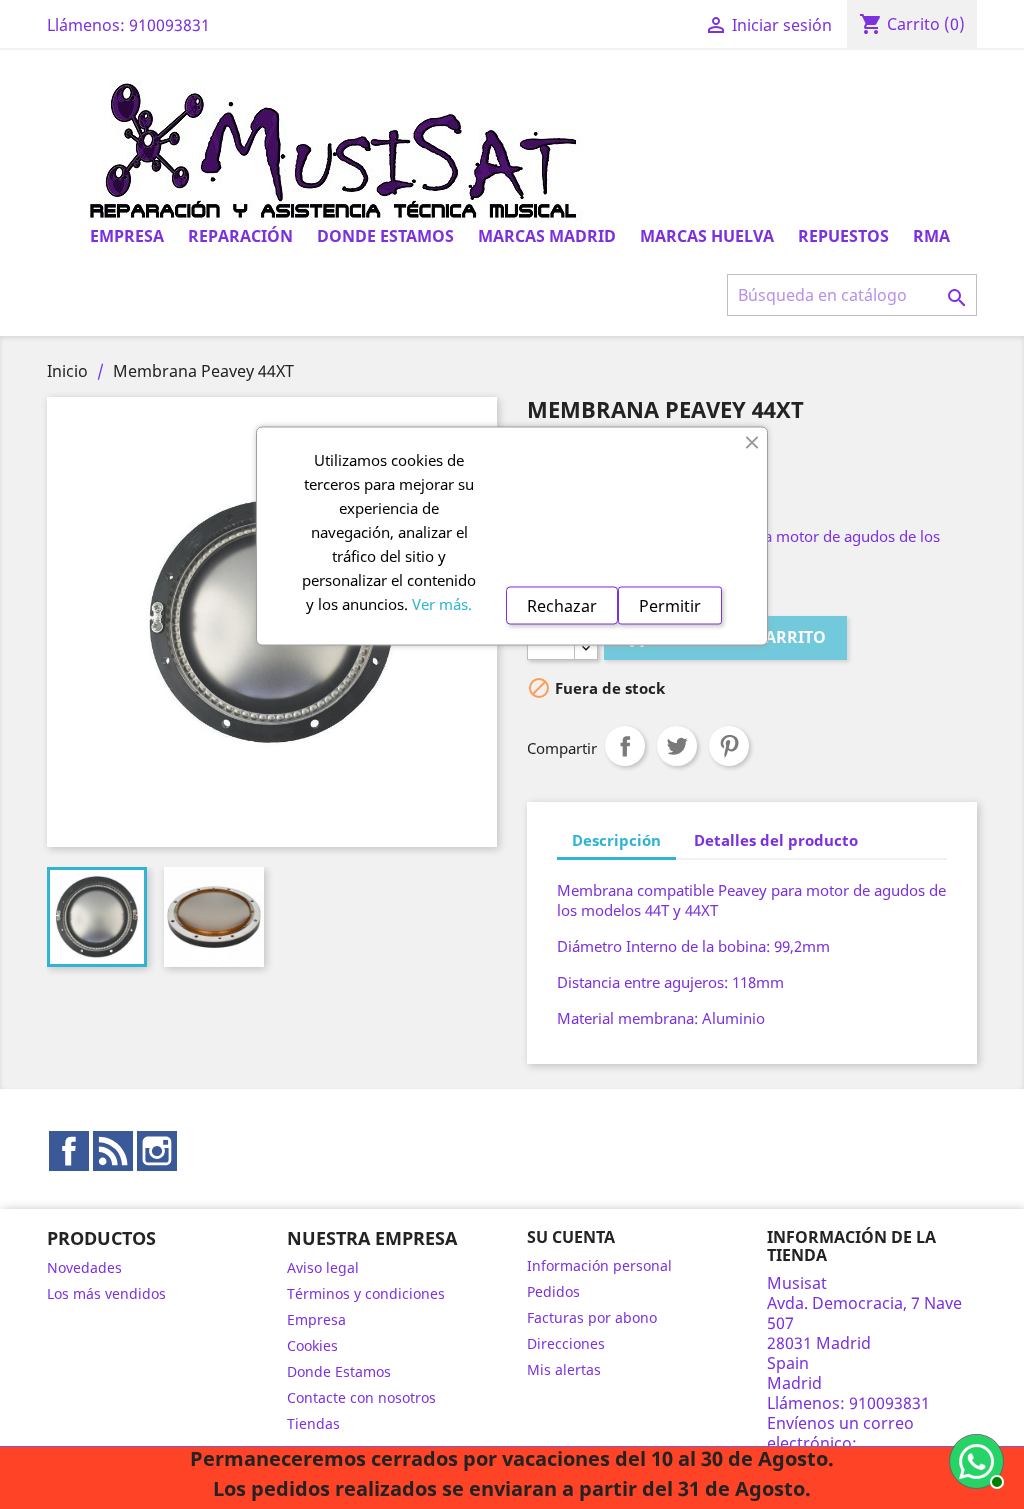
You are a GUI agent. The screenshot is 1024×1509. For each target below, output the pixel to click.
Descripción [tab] (616, 840)
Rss (113, 1151)
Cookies (312, 1345)
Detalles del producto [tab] (776, 840)
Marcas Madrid (547, 236)
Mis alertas (564, 1369)
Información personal (599, 1265)
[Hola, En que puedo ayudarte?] (974, 1459)
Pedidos (553, 1291)
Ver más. (442, 603)
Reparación (240, 236)
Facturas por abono (592, 1317)
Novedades (84, 1267)
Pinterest (729, 746)
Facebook (69, 1151)
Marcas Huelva (707, 236)
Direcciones (566, 1343)
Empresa (127, 236)
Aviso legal (323, 1267)
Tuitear (677, 746)
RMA (931, 236)
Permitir (670, 605)
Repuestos (843, 236)
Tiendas (313, 1423)
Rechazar (562, 605)
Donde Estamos (385, 236)
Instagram (157, 1151)
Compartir (625, 746)
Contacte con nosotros (361, 1397)
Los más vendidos (106, 1293)
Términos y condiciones (366, 1293)
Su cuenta (571, 1237)
